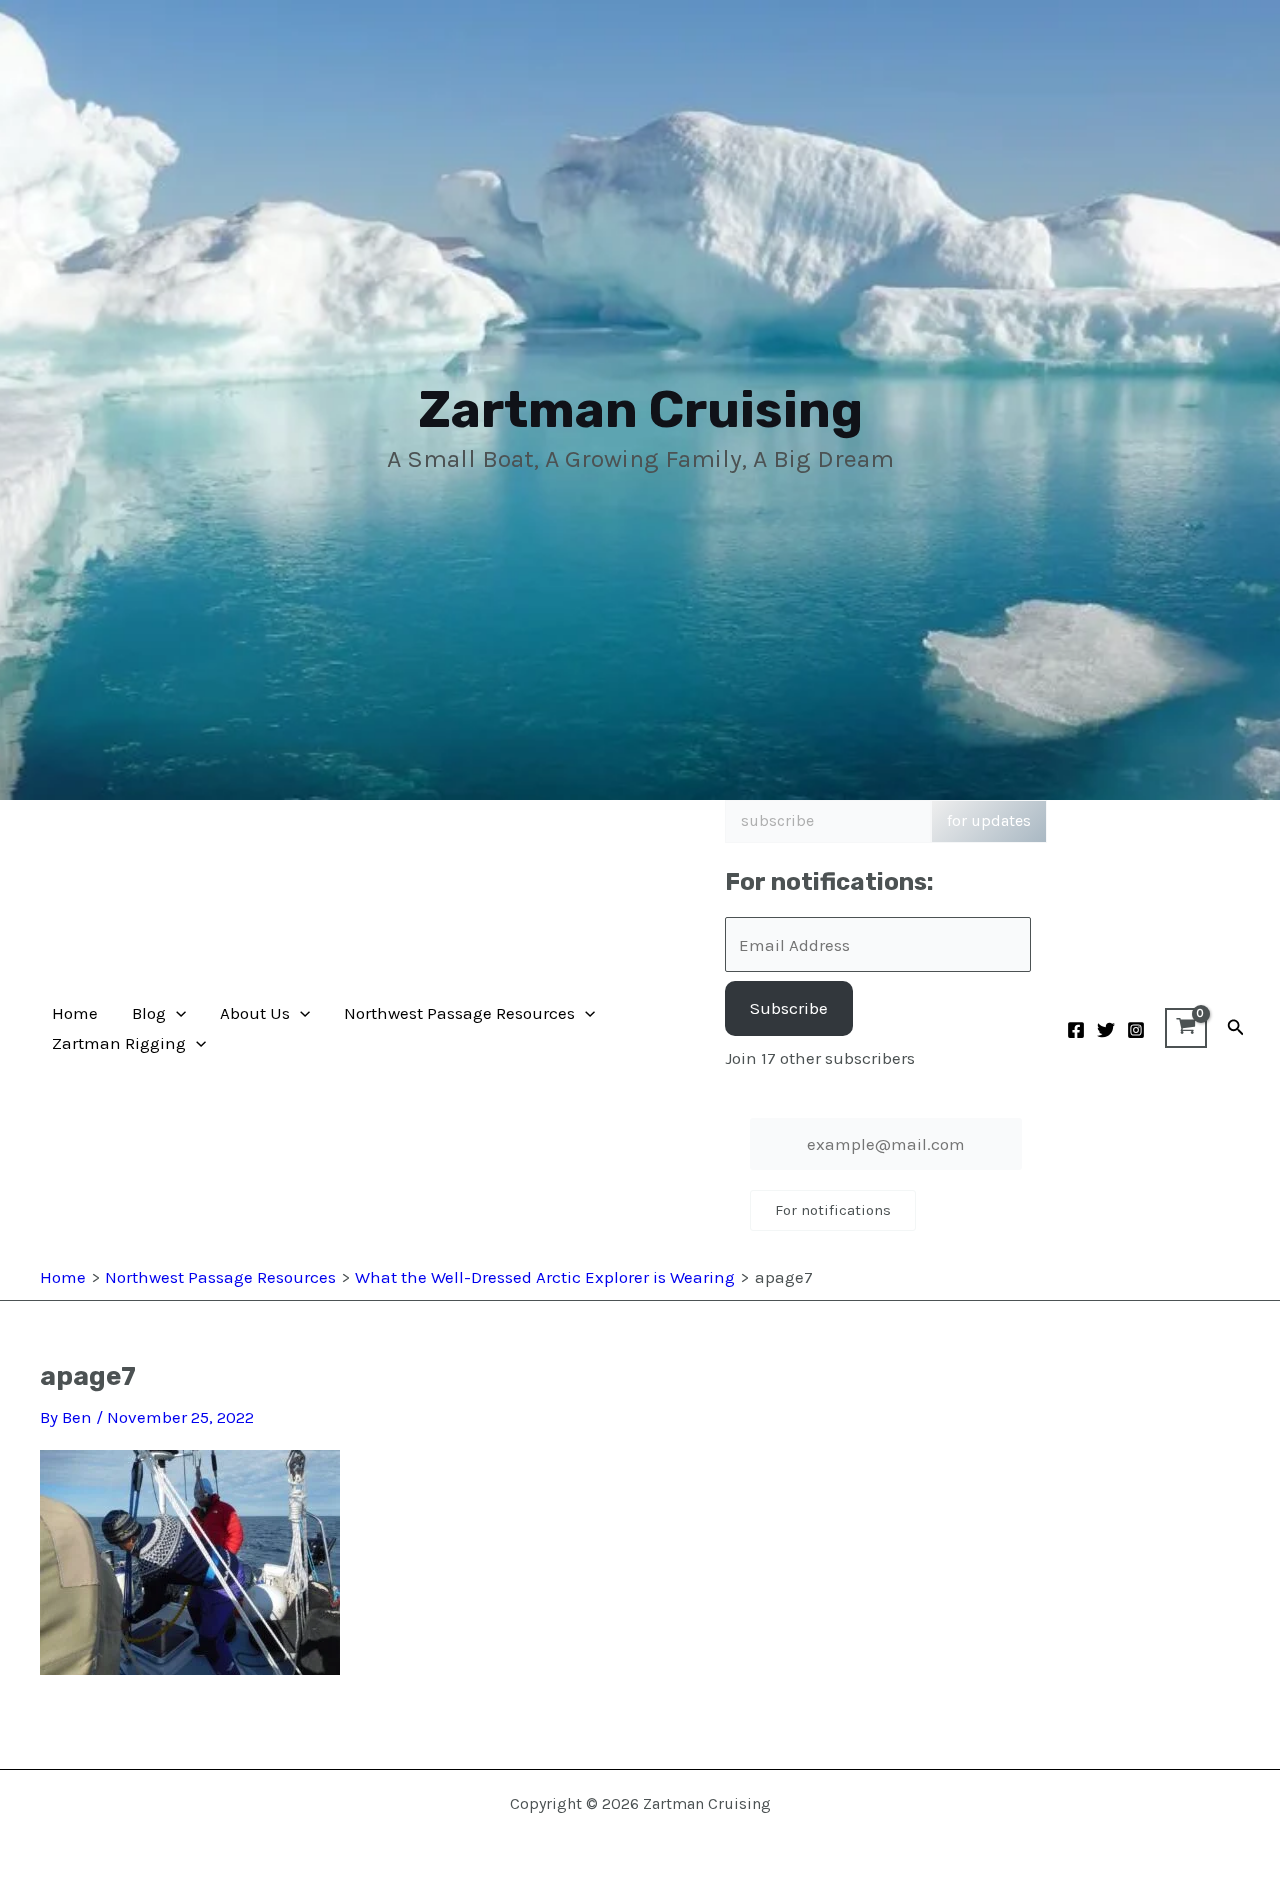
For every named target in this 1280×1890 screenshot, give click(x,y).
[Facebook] (1076, 1030)
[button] (176, 1013)
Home (75, 1013)
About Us (255, 1013)
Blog (149, 1013)
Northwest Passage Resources (459, 1013)
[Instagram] (1136, 1030)
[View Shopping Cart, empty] (1186, 1028)
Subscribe (789, 1008)
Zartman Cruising (640, 409)
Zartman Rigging (119, 1043)
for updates (989, 820)
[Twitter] (1106, 1030)
